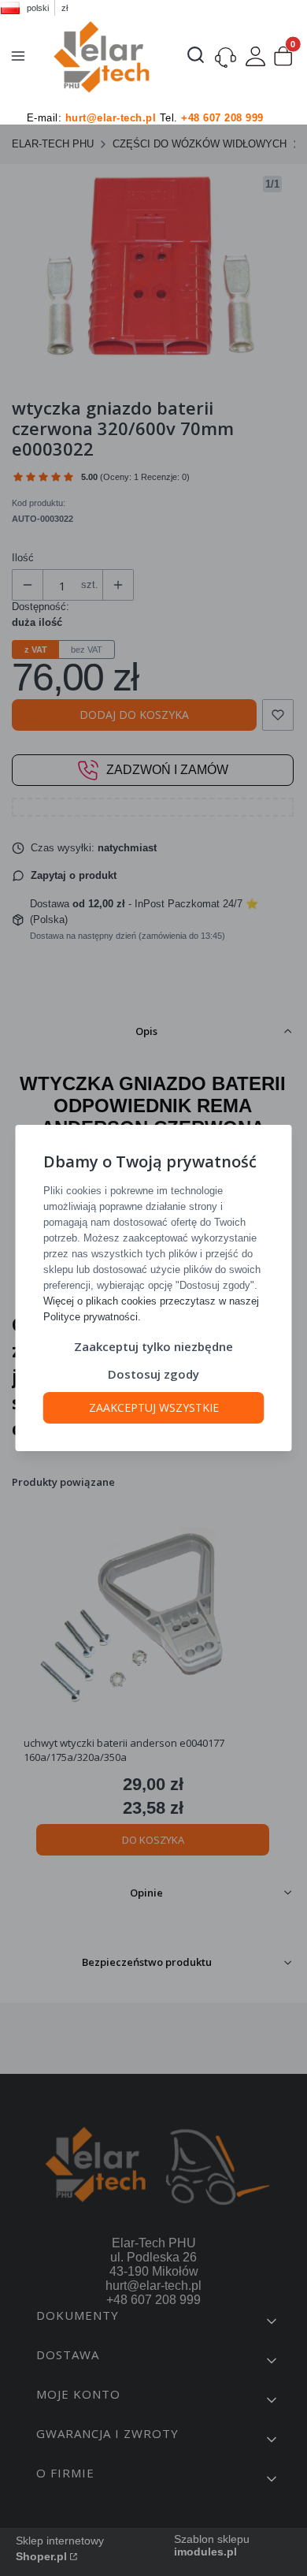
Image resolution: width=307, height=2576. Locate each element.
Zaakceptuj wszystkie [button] (154, 1407)
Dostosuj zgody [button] (153, 1374)
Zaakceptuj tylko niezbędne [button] (153, 1346)
